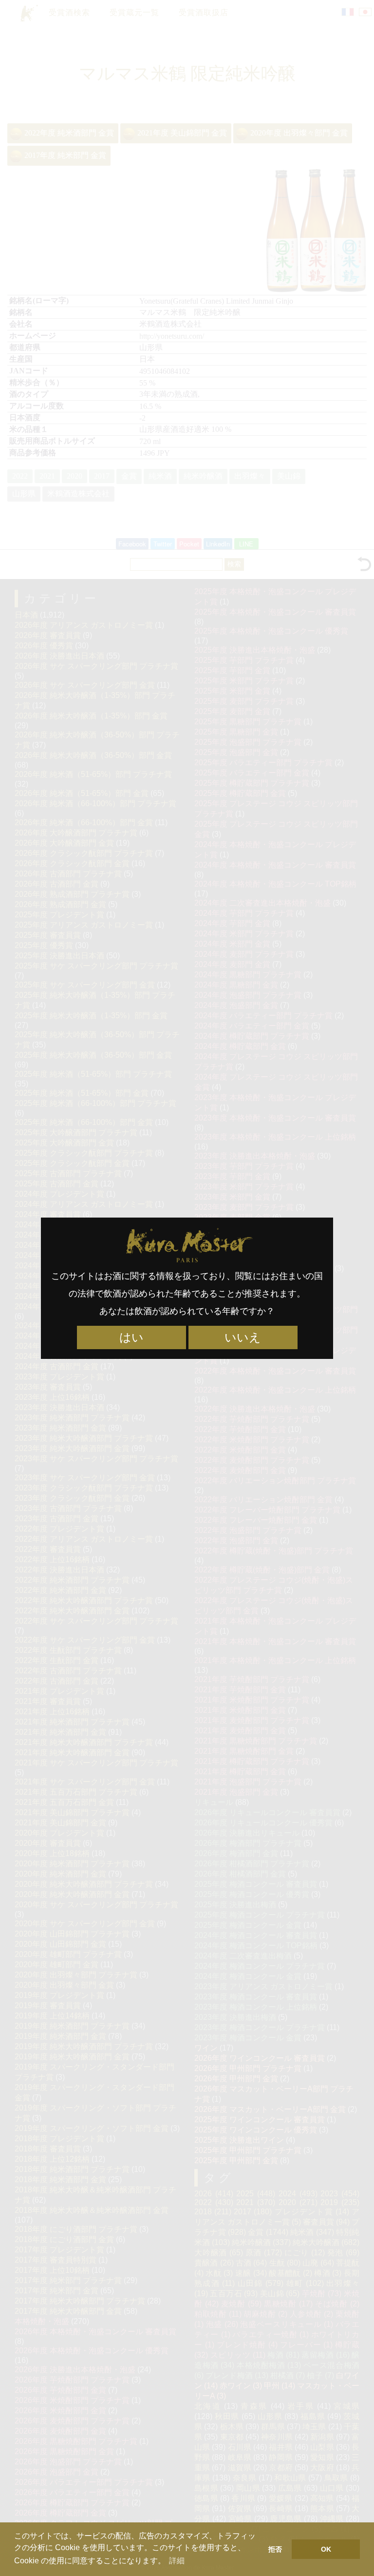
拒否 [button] (275, 2549)
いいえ (243, 1337)
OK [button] (326, 2549)
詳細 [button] (177, 2561)
